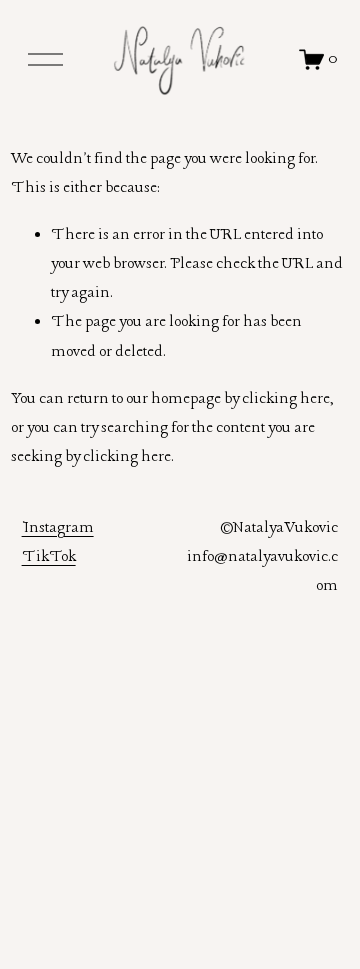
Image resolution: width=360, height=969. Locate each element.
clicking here (286, 399)
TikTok (49, 557)
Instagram (58, 528)
